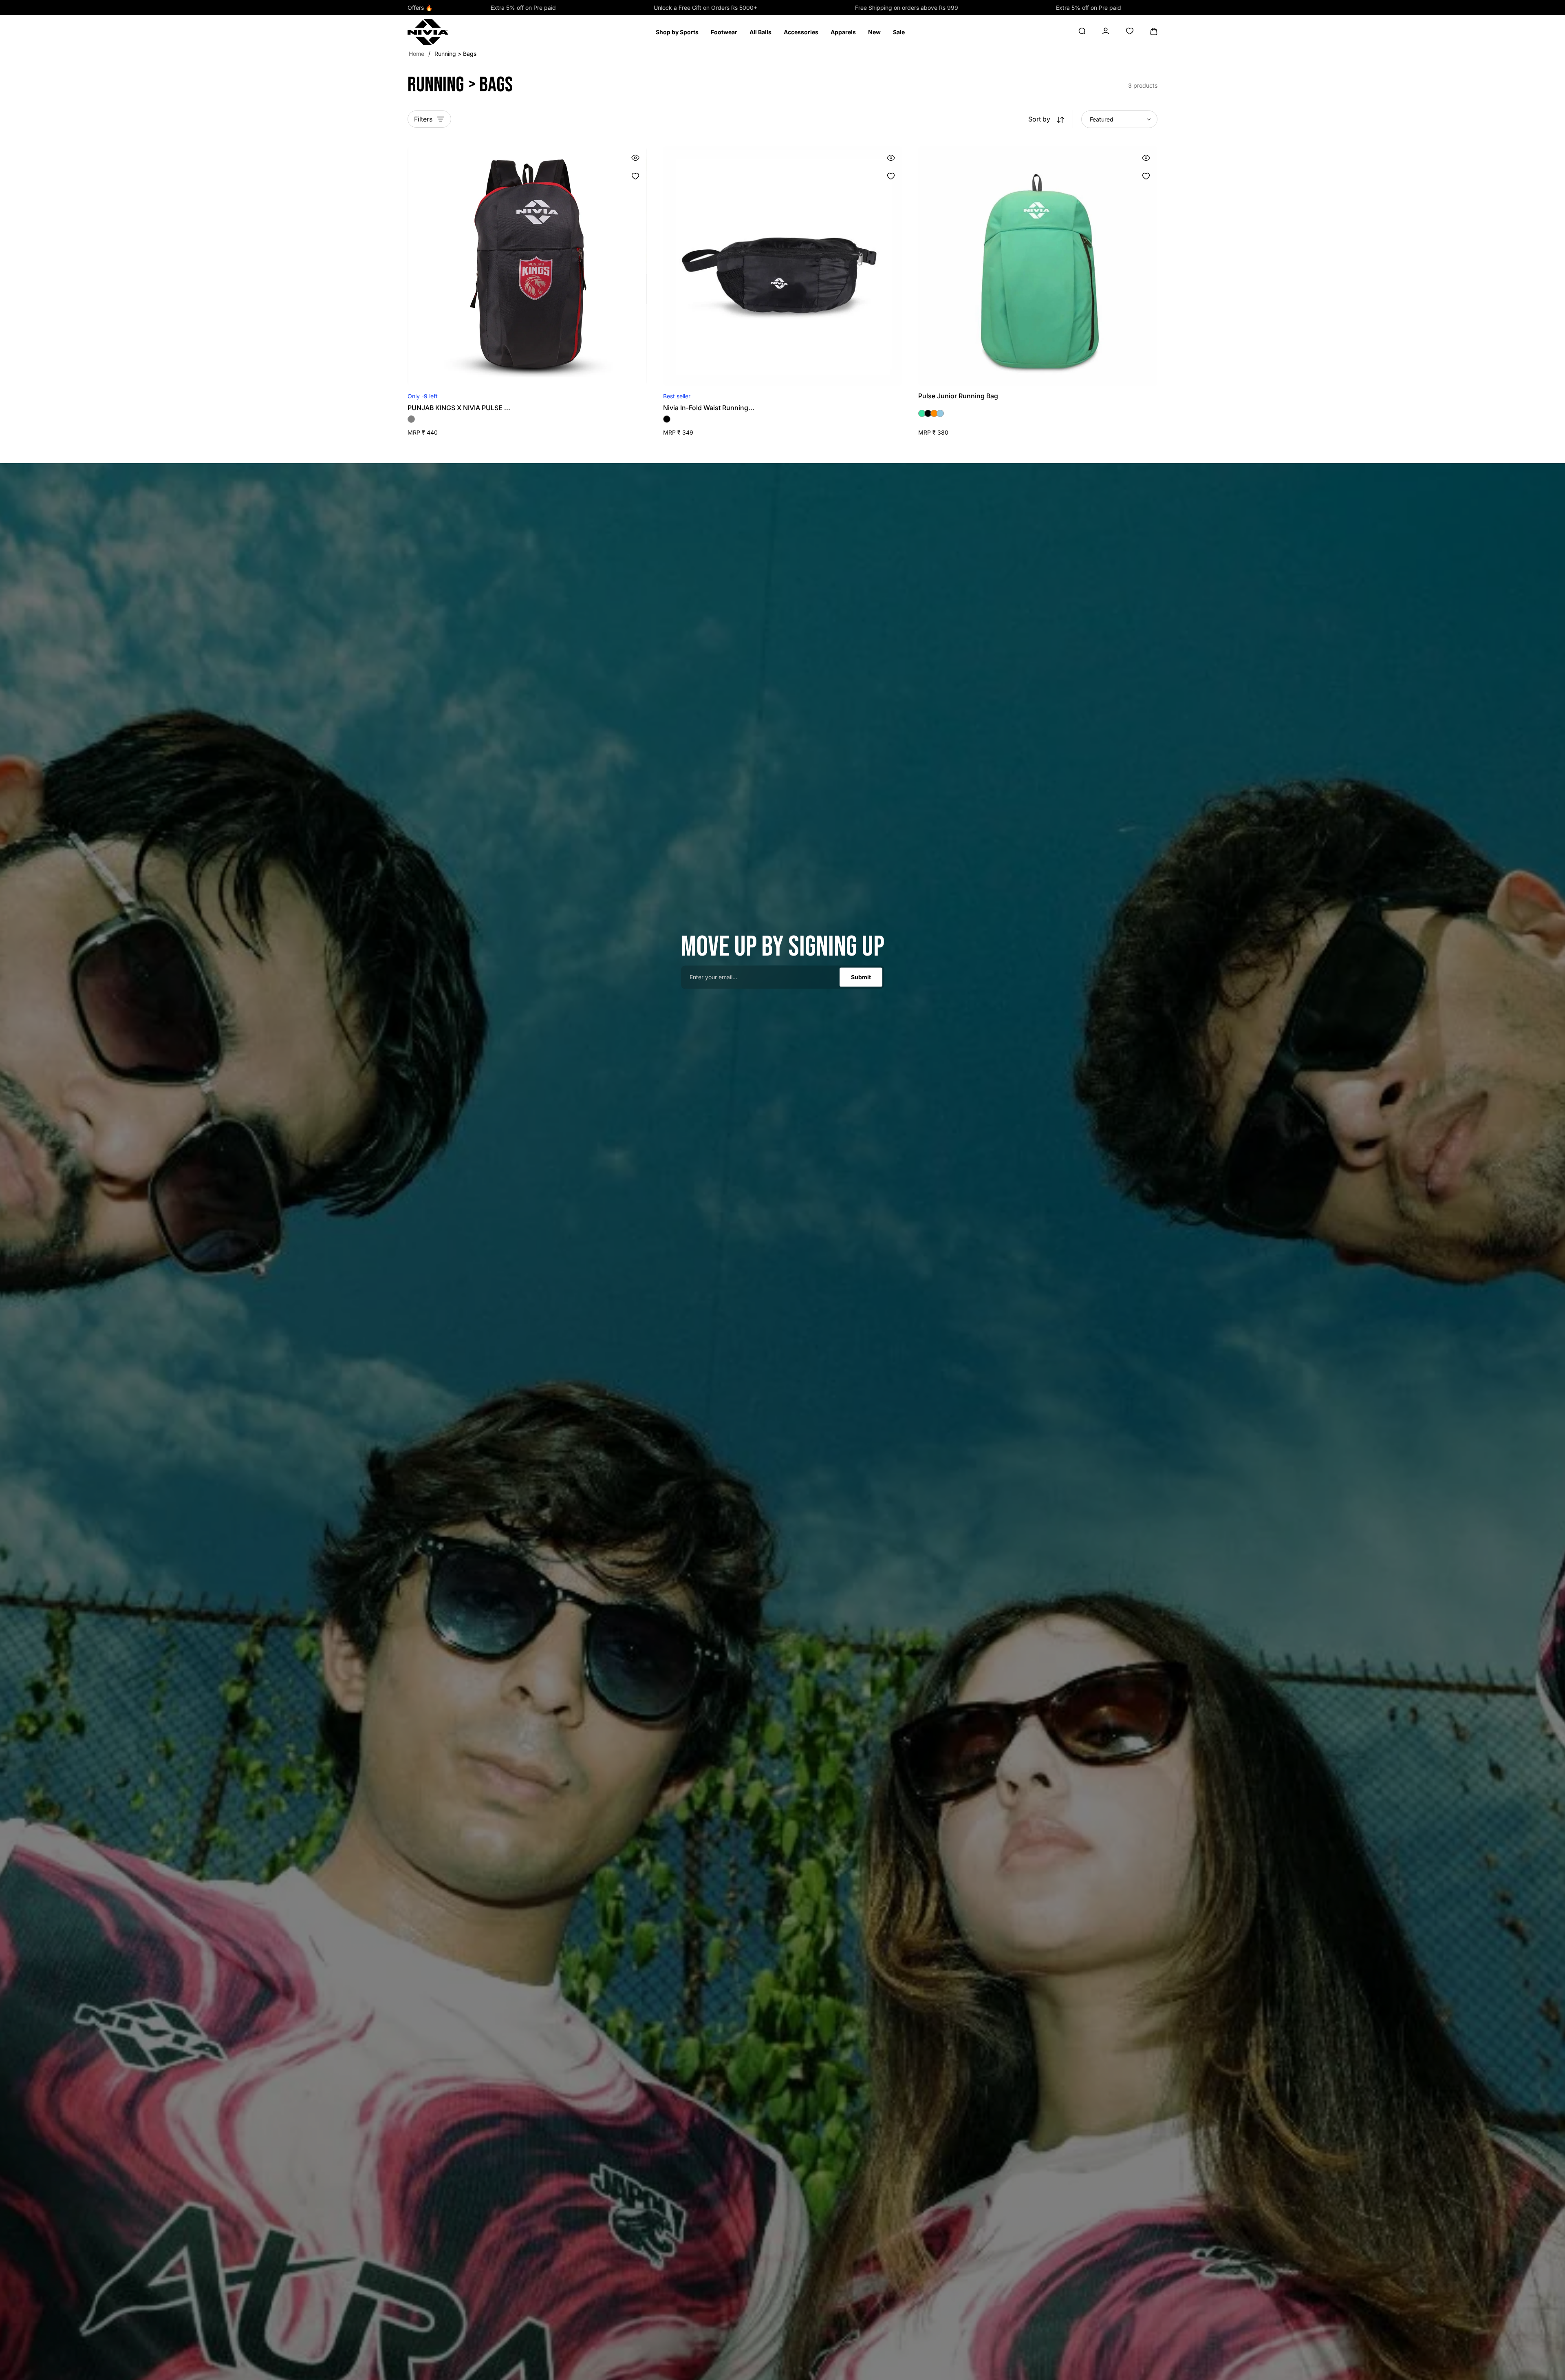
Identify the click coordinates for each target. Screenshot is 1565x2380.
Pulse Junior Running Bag (958, 396)
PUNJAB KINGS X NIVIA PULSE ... (459, 408)
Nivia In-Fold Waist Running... (709, 408)
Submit (861, 977)
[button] (677, 32)
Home (417, 54)
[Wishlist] (636, 176)
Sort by (1039, 119)
